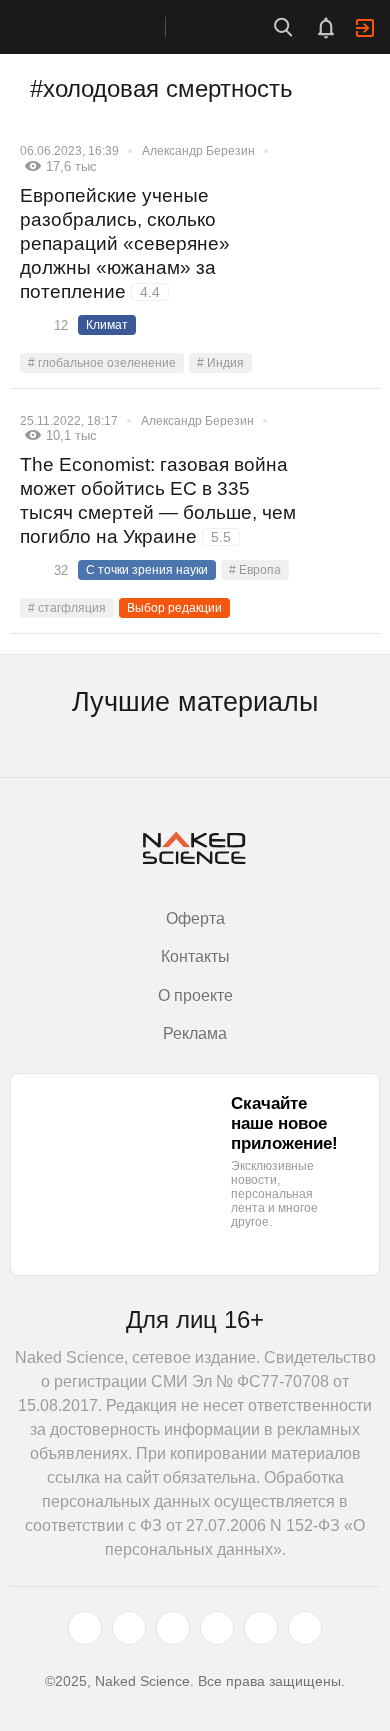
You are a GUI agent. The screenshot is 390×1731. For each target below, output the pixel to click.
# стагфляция (67, 608)
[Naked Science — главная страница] (103, 27)
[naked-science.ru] (305, 1628)
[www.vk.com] (129, 1628)
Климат (107, 325)
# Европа (255, 570)
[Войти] (365, 28)
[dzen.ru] (217, 1628)
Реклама (195, 1033)
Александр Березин (198, 151)
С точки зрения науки (147, 570)
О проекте (195, 995)
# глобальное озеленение (102, 363)
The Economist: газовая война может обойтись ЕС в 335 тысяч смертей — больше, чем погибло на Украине (158, 500)
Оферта (195, 918)
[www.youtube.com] (173, 1628)
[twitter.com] (85, 1628)
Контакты (195, 956)
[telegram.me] (261, 1628)
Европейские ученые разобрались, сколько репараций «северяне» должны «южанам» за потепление (125, 243)
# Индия (220, 363)
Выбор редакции (174, 608)
